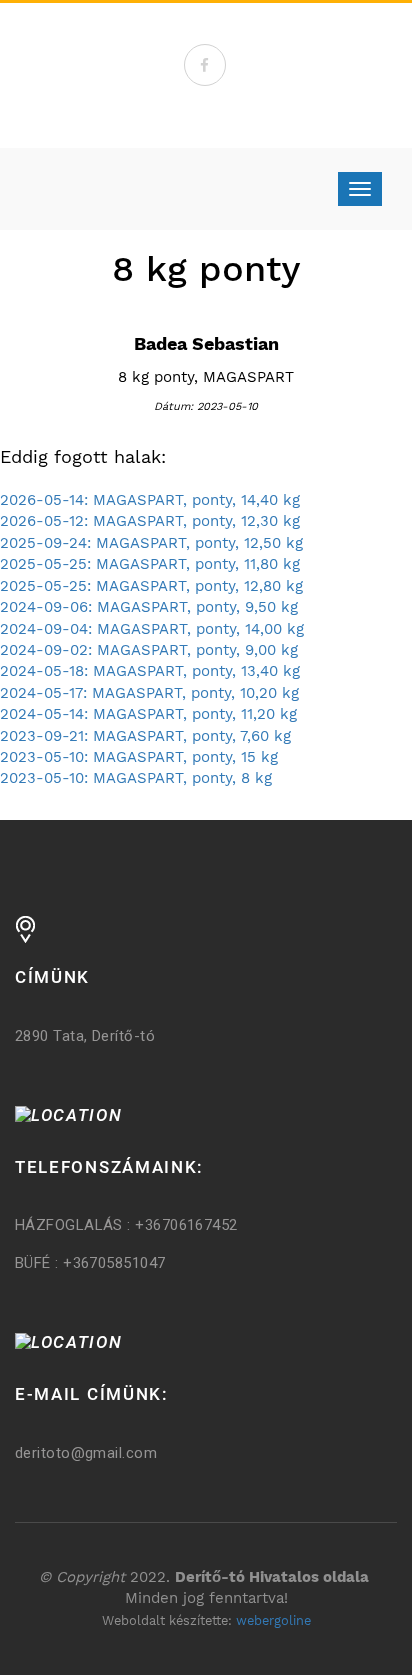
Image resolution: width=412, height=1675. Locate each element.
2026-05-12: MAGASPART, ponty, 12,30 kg (150, 521)
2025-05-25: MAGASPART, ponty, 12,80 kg (151, 586)
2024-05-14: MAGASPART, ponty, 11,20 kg (148, 714)
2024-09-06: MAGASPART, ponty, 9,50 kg (149, 607)
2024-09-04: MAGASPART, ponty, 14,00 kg (152, 629)
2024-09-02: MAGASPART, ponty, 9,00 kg (149, 650)
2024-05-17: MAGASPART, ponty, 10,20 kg (149, 693)
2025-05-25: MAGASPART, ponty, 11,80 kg (150, 564)
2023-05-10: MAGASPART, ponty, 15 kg (139, 757)
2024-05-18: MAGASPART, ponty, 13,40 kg (150, 671)
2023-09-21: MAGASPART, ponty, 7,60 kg (145, 736)
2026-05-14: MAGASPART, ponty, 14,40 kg (150, 500)
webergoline (273, 1620)
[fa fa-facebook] (205, 65)
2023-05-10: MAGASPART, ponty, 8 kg (136, 778)
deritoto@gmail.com (86, 1453)
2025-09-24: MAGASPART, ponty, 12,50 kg (151, 543)
